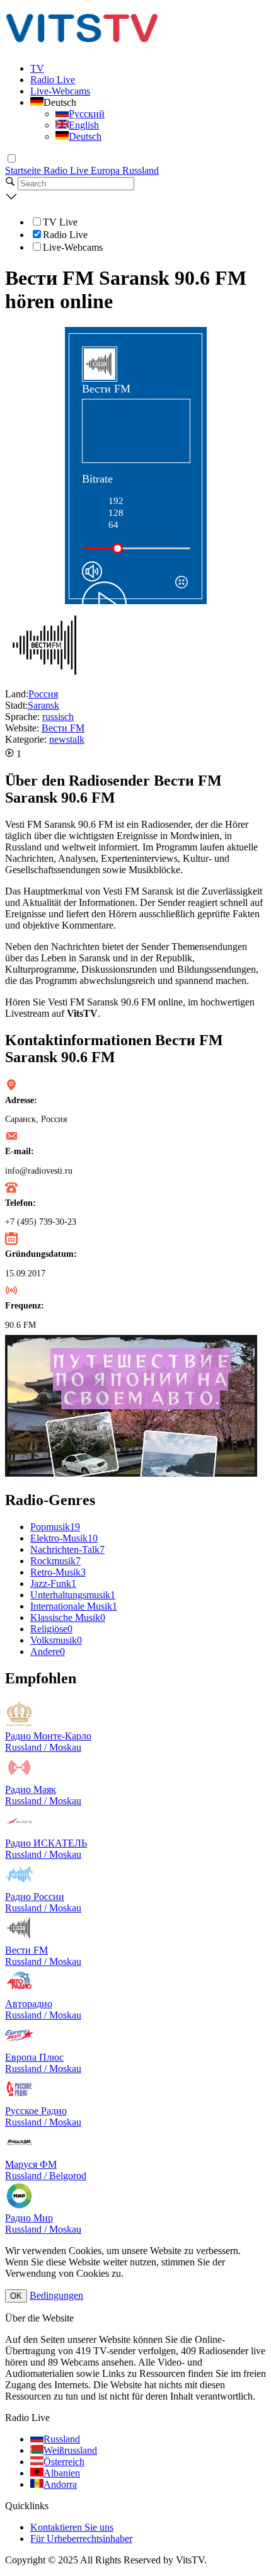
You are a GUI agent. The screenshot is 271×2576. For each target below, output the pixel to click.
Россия (43, 694)
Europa (107, 170)
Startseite (24, 170)
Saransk (43, 705)
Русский (87, 114)
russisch (58, 717)
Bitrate (97, 479)
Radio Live (53, 80)
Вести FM (63, 728)
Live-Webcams (60, 91)
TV (37, 68)
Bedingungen (56, 2295)
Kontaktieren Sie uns (72, 2527)
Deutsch (85, 136)
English (84, 125)
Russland (141, 170)
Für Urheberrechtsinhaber (81, 2539)
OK (16, 2296)
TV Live (60, 222)
